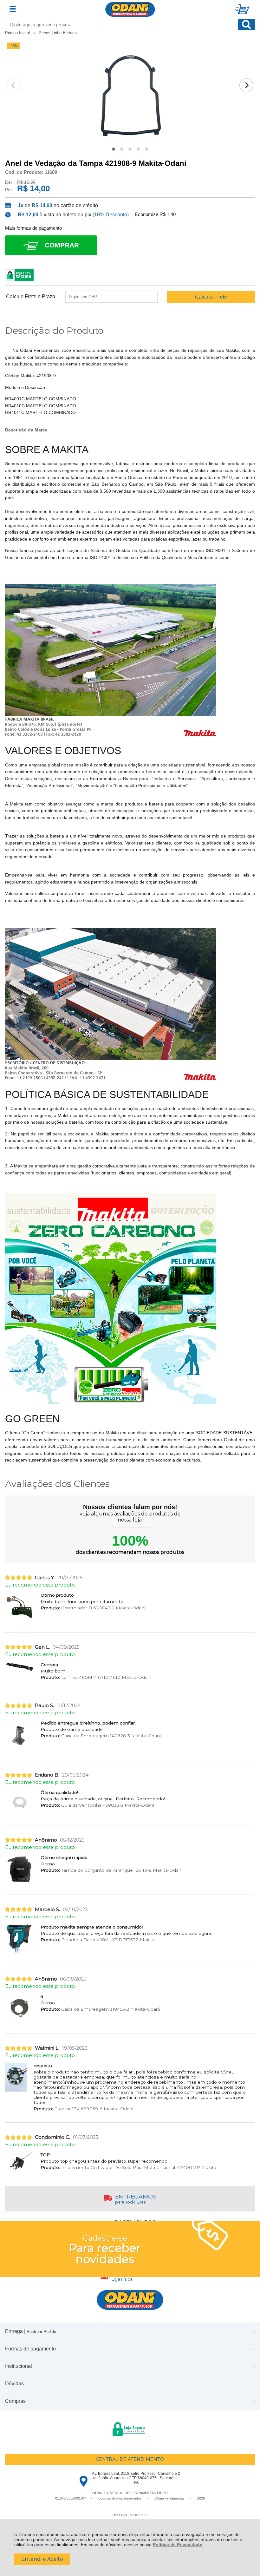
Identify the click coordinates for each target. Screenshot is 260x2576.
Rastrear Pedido (41, 2332)
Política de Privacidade (178, 2545)
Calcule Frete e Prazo (31, 297)
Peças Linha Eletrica (58, 33)
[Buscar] (247, 24)
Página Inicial (18, 33)
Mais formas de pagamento (33, 228)
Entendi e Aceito (42, 2559)
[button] (114, 149)
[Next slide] (246, 85)
